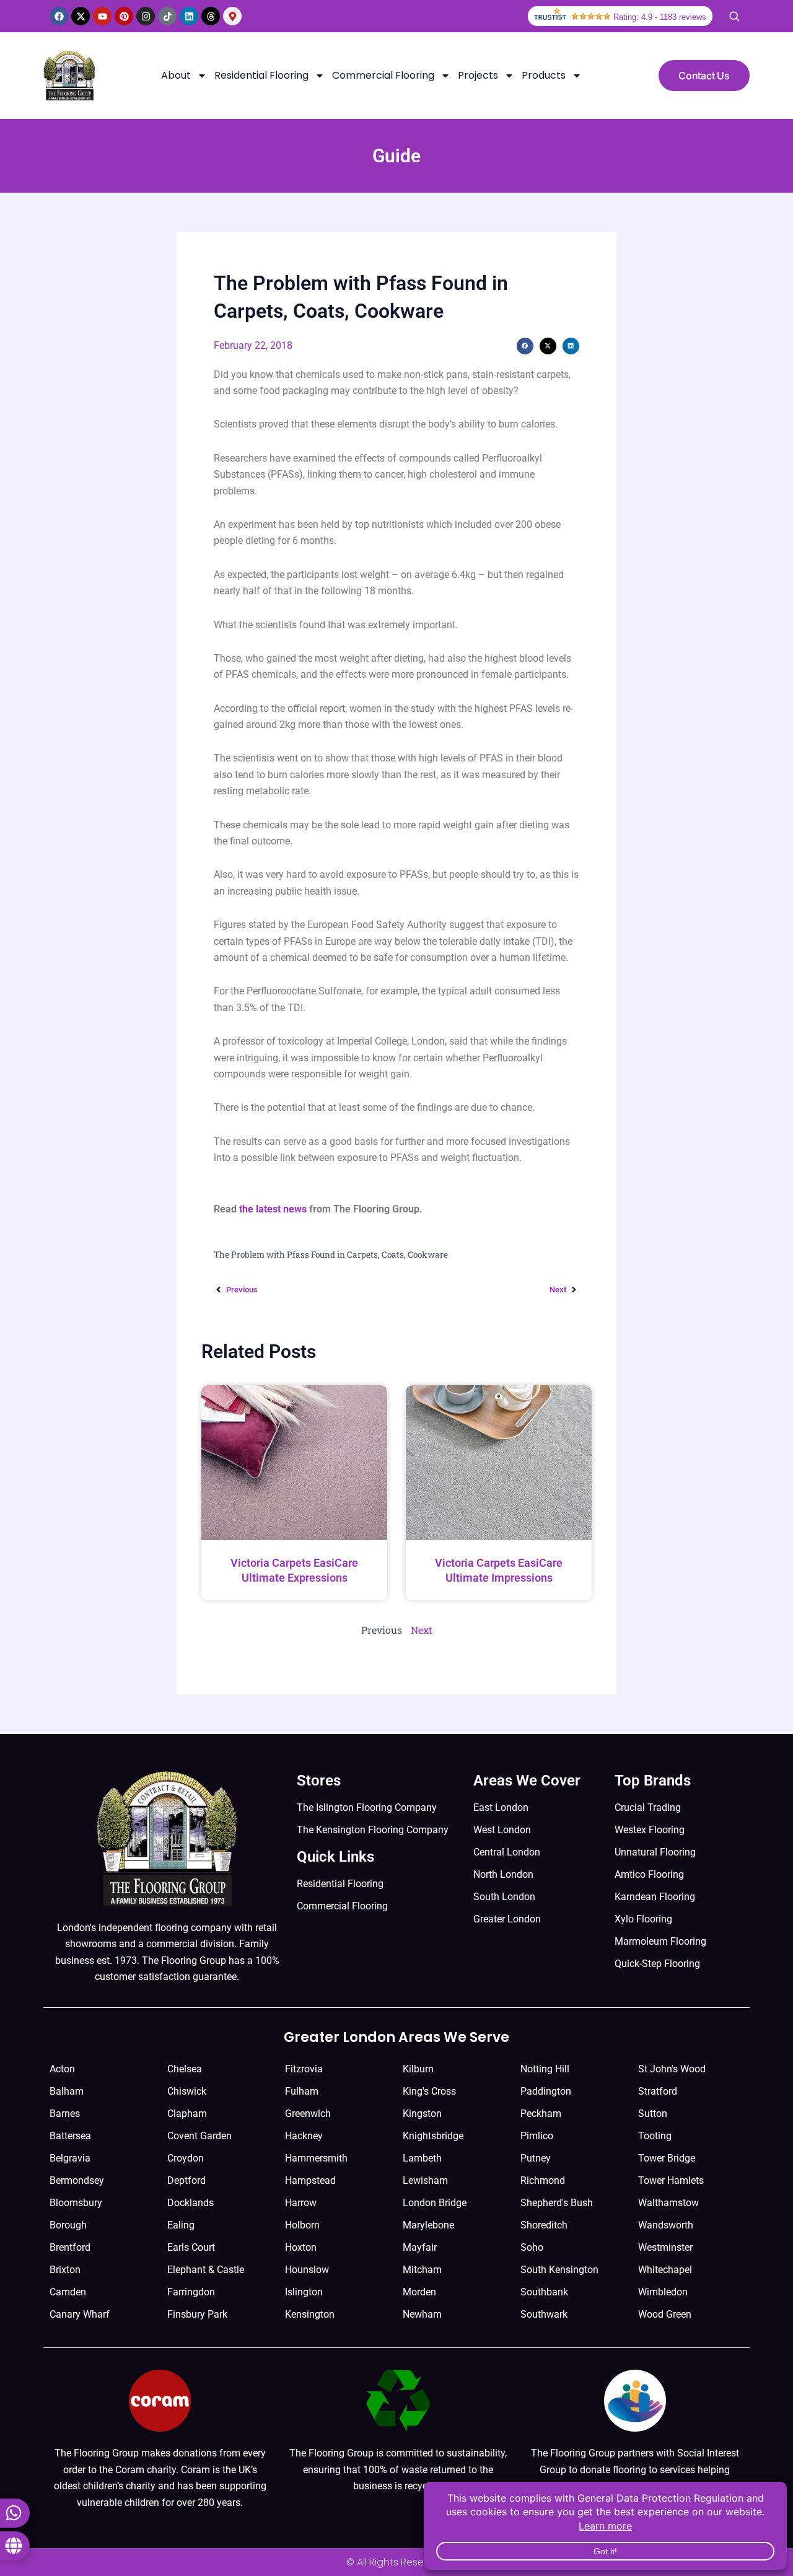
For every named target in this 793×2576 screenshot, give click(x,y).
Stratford (658, 2091)
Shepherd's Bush (557, 2203)
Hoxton (301, 2247)
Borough (68, 2225)
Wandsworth (666, 2225)
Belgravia (70, 2158)
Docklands (191, 2203)
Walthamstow (668, 2203)
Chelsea (185, 2069)
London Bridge (435, 2203)
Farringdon (191, 2292)
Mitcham (422, 2270)
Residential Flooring (261, 75)
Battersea (70, 2136)
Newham (422, 2314)
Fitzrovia (304, 2069)
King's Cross (429, 2091)
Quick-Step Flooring (657, 1964)
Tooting (655, 2136)
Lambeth (422, 2158)
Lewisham (425, 2180)
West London (502, 1830)
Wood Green (665, 2314)
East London (501, 1807)
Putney (536, 2158)
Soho (532, 2247)
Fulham (302, 2091)
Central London (507, 1852)
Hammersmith (316, 2158)
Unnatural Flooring (655, 1852)
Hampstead (310, 2180)
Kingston (422, 2114)
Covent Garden (199, 2136)
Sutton (653, 2114)
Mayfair (420, 2247)
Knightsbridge (433, 2136)
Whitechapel (665, 2270)
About (176, 75)
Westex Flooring (650, 1830)
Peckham (541, 2114)
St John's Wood (672, 2069)
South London (504, 1897)
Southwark (544, 2314)
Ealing (181, 2225)
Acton (62, 2069)
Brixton (65, 2270)
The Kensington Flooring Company (373, 1830)
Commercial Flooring (383, 75)
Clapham (187, 2114)
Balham (67, 2091)
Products (544, 75)
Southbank (544, 2292)
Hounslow (307, 2270)
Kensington (310, 2314)
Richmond (543, 2180)
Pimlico (537, 2136)
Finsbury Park (197, 2314)
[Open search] (734, 16)
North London (503, 1874)
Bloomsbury (76, 2203)
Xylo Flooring (643, 1919)
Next (422, 1630)
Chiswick (187, 2091)
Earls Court (191, 2247)
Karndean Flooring (655, 1897)
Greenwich (308, 2114)
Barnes (65, 2114)
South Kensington (559, 2270)
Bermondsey (77, 2180)
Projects (478, 75)
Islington (304, 2292)
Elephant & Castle (206, 2270)
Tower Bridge (667, 2158)
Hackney (304, 2136)
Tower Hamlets (671, 2180)
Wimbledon (663, 2292)
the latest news (273, 1209)
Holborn (302, 2225)
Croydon (186, 2158)
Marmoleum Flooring (660, 1941)
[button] (525, 346)
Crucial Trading (648, 1807)
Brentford (70, 2247)
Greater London (507, 1919)
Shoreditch (544, 2225)
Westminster (665, 2247)
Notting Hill (545, 2069)
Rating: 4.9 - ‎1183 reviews (660, 17)
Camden (68, 2292)
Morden (419, 2292)
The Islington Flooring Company (367, 1807)
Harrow (301, 2203)
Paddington (546, 2091)
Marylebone (428, 2225)
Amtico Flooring (649, 1874)
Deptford (186, 2180)
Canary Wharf (80, 2314)
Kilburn (418, 2069)
